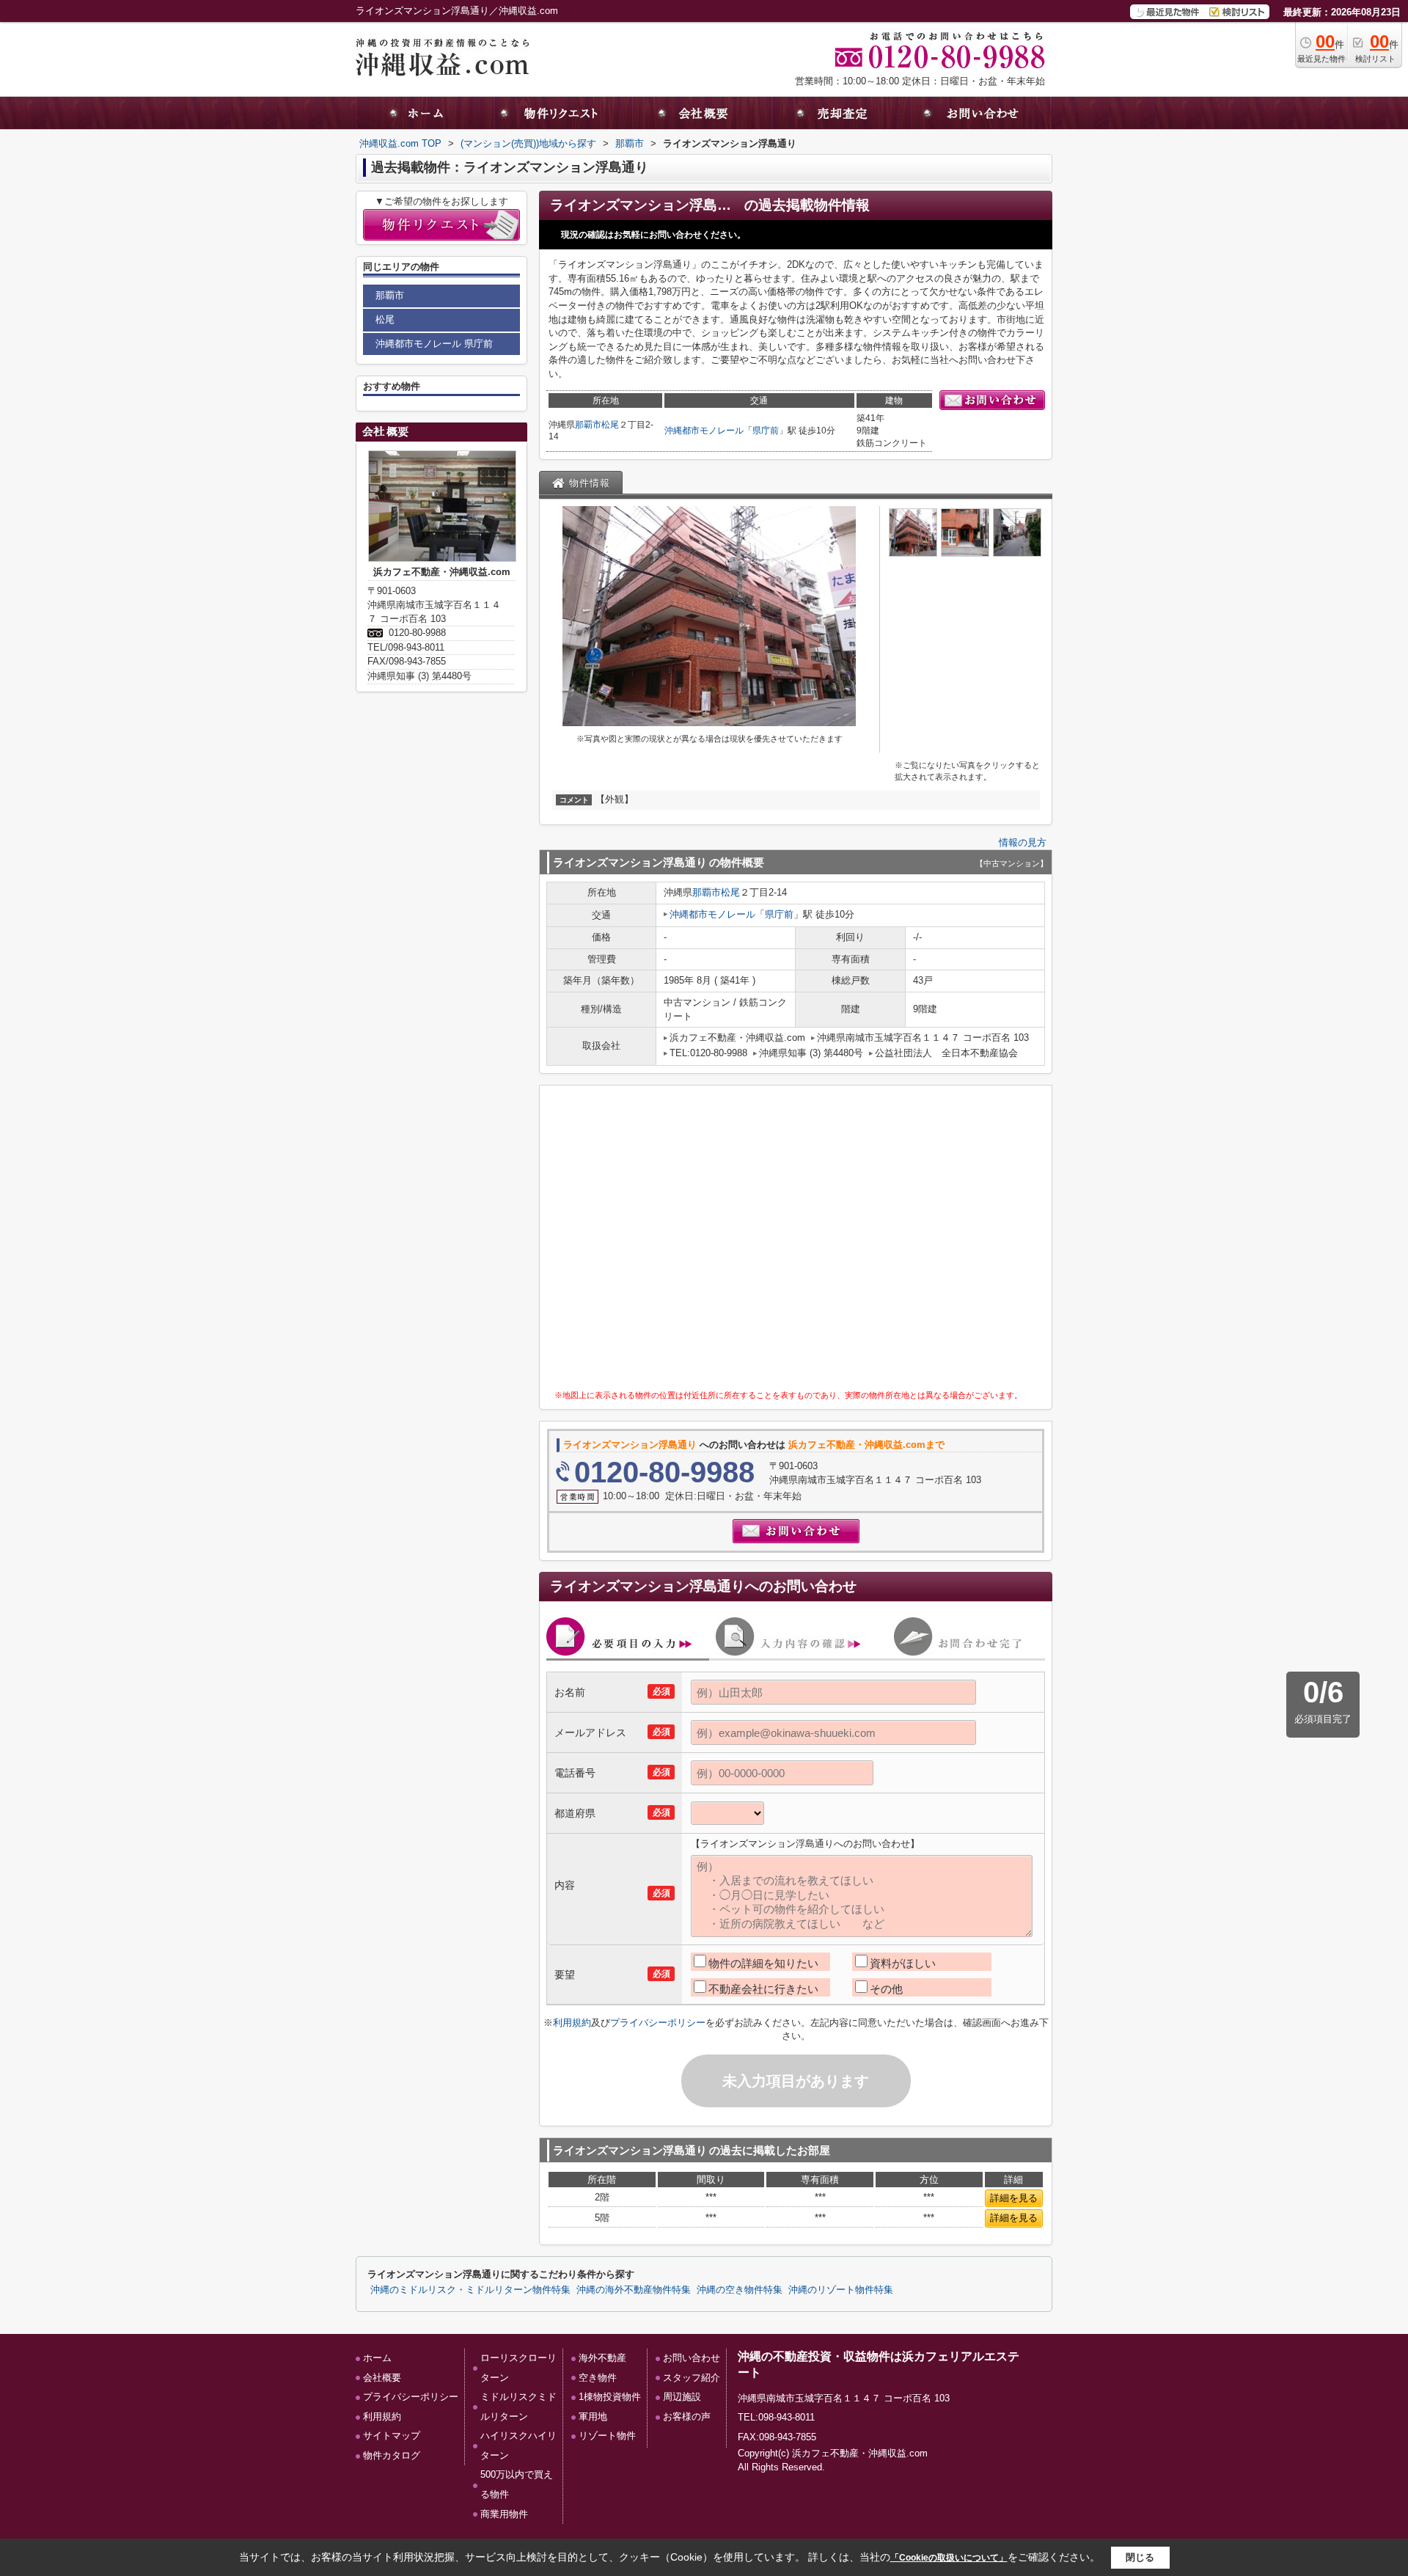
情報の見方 (1023, 842)
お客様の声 (687, 2416)
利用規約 (572, 2023)
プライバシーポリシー (658, 2023)
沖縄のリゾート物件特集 (841, 2290)
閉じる (1140, 2557)
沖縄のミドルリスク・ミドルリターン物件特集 (470, 2290)
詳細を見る (1014, 2198)
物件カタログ (392, 2455)
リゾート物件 (607, 2436)
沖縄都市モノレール (704, 431)
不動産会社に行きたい (763, 1989)
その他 (886, 1989)
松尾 (610, 425)
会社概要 (382, 2378)
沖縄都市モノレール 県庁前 (434, 344)
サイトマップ (392, 2436)
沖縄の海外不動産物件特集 (634, 2290)
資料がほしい (903, 1963)
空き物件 (598, 2378)
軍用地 (593, 2416)
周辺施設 (682, 2397)
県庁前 (766, 431)
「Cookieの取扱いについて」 (949, 2558)
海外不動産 (602, 2358)
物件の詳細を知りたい (763, 1963)
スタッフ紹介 (692, 2378)
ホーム (377, 2358)
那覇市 (588, 425)
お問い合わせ (692, 2358)
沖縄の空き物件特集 (740, 2290)
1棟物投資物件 (610, 2397)
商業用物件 (504, 2514)
